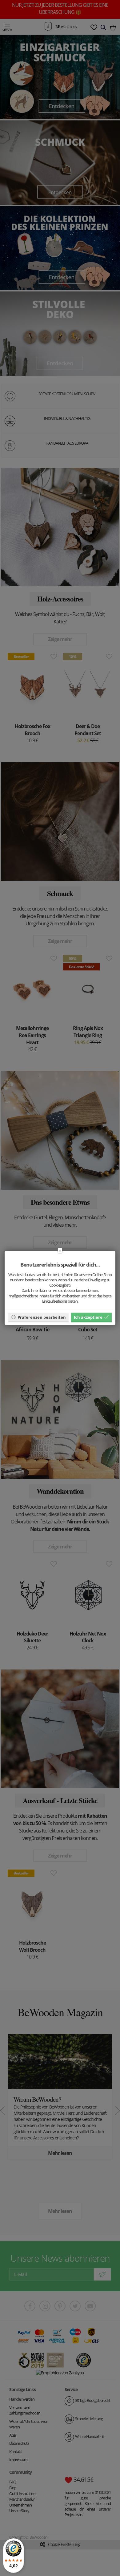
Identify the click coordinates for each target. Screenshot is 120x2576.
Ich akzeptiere (88, 1317)
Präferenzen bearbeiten (42, 1317)
